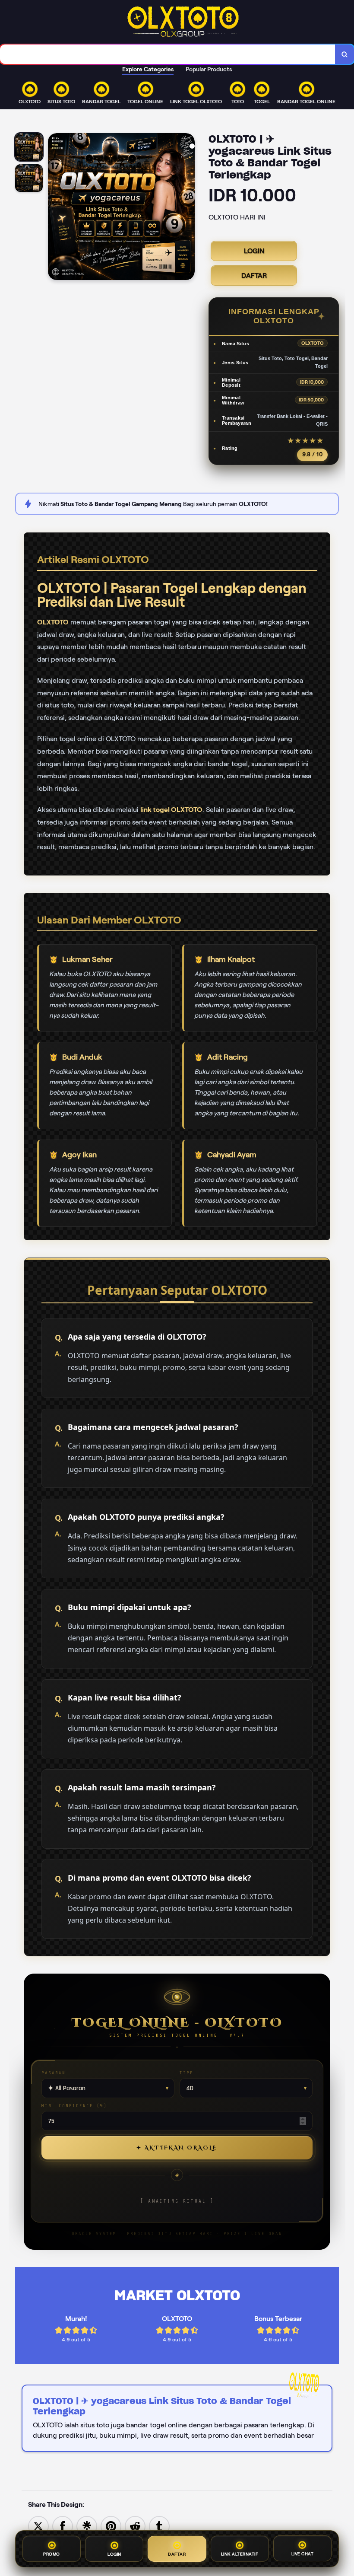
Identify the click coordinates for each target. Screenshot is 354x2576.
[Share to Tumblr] (159, 2526)
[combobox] (168, 54)
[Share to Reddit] (135, 2526)
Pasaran (54, 2073)
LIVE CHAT (303, 2552)
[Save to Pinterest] (111, 2526)
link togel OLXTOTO (171, 810)
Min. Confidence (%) (74, 2106)
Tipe (186, 2073)
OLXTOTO (53, 622)
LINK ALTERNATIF (240, 2552)
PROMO (52, 2553)
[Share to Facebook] (63, 2526)
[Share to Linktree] (87, 2526)
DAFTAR (254, 275)
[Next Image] (188, 208)
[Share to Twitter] (38, 2526)
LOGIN (254, 251)
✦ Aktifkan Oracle (177, 2148)
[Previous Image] (55, 208)
